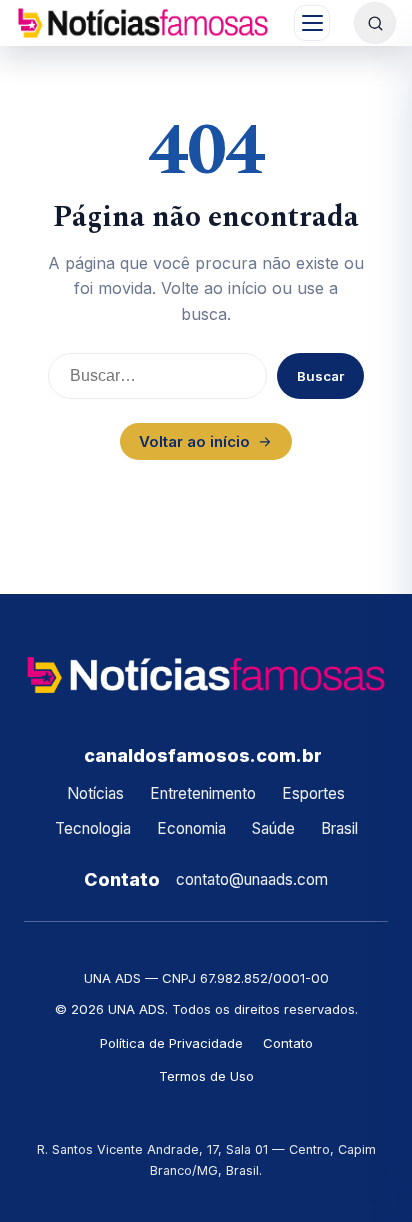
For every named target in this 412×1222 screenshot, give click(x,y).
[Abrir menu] (312, 23)
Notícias (95, 793)
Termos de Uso (206, 1076)
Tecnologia (93, 828)
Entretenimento (203, 793)
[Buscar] (375, 23)
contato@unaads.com (252, 879)
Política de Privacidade (171, 1043)
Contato (288, 1043)
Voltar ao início (194, 441)
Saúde (273, 828)
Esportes (313, 793)
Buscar (320, 376)
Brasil (339, 828)
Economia (191, 828)
